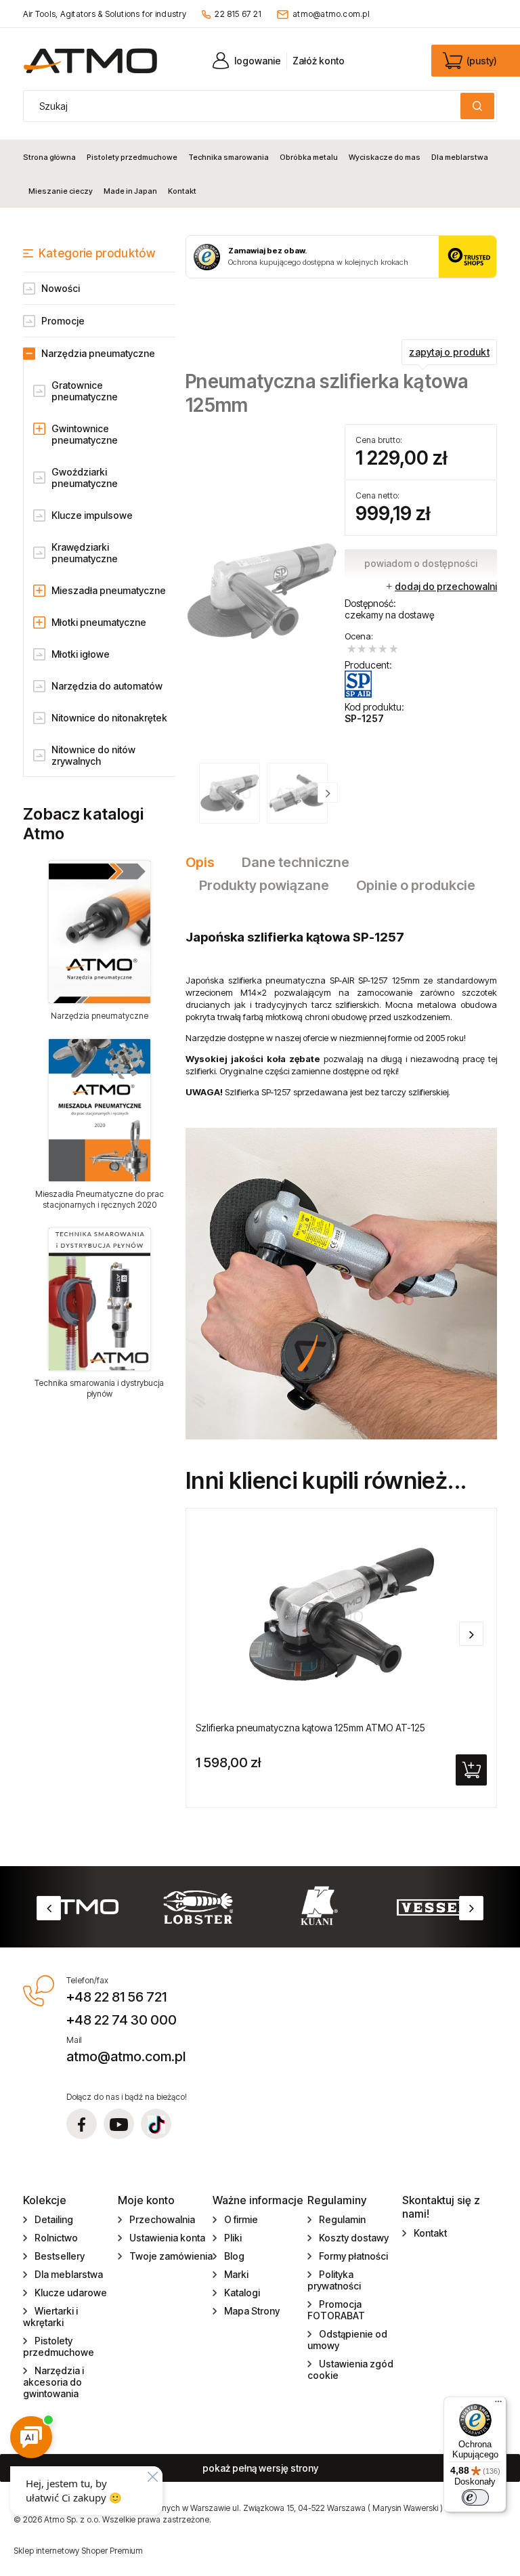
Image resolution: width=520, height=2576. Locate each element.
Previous (49, 1908)
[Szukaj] (477, 106)
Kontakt (430, 2233)
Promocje (63, 321)
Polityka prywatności (334, 2280)
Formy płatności (353, 2256)
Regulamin (342, 2219)
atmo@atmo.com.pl (331, 14)
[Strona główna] (90, 61)
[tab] (207, 862)
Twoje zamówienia (171, 2256)
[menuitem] (52, 157)
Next (471, 1908)
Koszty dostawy (354, 2238)
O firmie (241, 2219)
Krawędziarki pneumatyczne (85, 553)
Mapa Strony (252, 2311)
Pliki (233, 2238)
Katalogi (242, 2293)
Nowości (61, 288)
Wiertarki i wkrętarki (50, 2317)
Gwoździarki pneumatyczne (85, 478)
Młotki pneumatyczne (99, 622)
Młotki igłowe (81, 654)
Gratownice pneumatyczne (85, 391)
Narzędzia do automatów (107, 686)
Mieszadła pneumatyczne (109, 590)
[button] (328, 793)
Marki (236, 2274)
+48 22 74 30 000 (122, 2020)
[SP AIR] (359, 684)
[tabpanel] (341, 1175)
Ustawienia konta (167, 2238)
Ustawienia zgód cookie (350, 2369)
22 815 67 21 (238, 14)
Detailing (54, 2219)
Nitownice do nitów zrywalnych (93, 755)
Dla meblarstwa (69, 2274)
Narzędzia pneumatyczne (98, 353)
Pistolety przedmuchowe (59, 2346)
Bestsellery (60, 2256)
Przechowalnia (162, 2219)
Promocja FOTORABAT (336, 2310)
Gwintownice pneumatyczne (85, 434)
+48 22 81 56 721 (116, 1997)
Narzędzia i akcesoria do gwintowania (53, 2382)
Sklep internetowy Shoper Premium (78, 2551)
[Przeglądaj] (99, 932)
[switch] (475, 2497)
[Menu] (498, 2405)
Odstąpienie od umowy (347, 2340)
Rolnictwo (56, 2238)
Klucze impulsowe (92, 515)
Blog (234, 2256)
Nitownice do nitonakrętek (109, 718)
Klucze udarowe (71, 2293)
